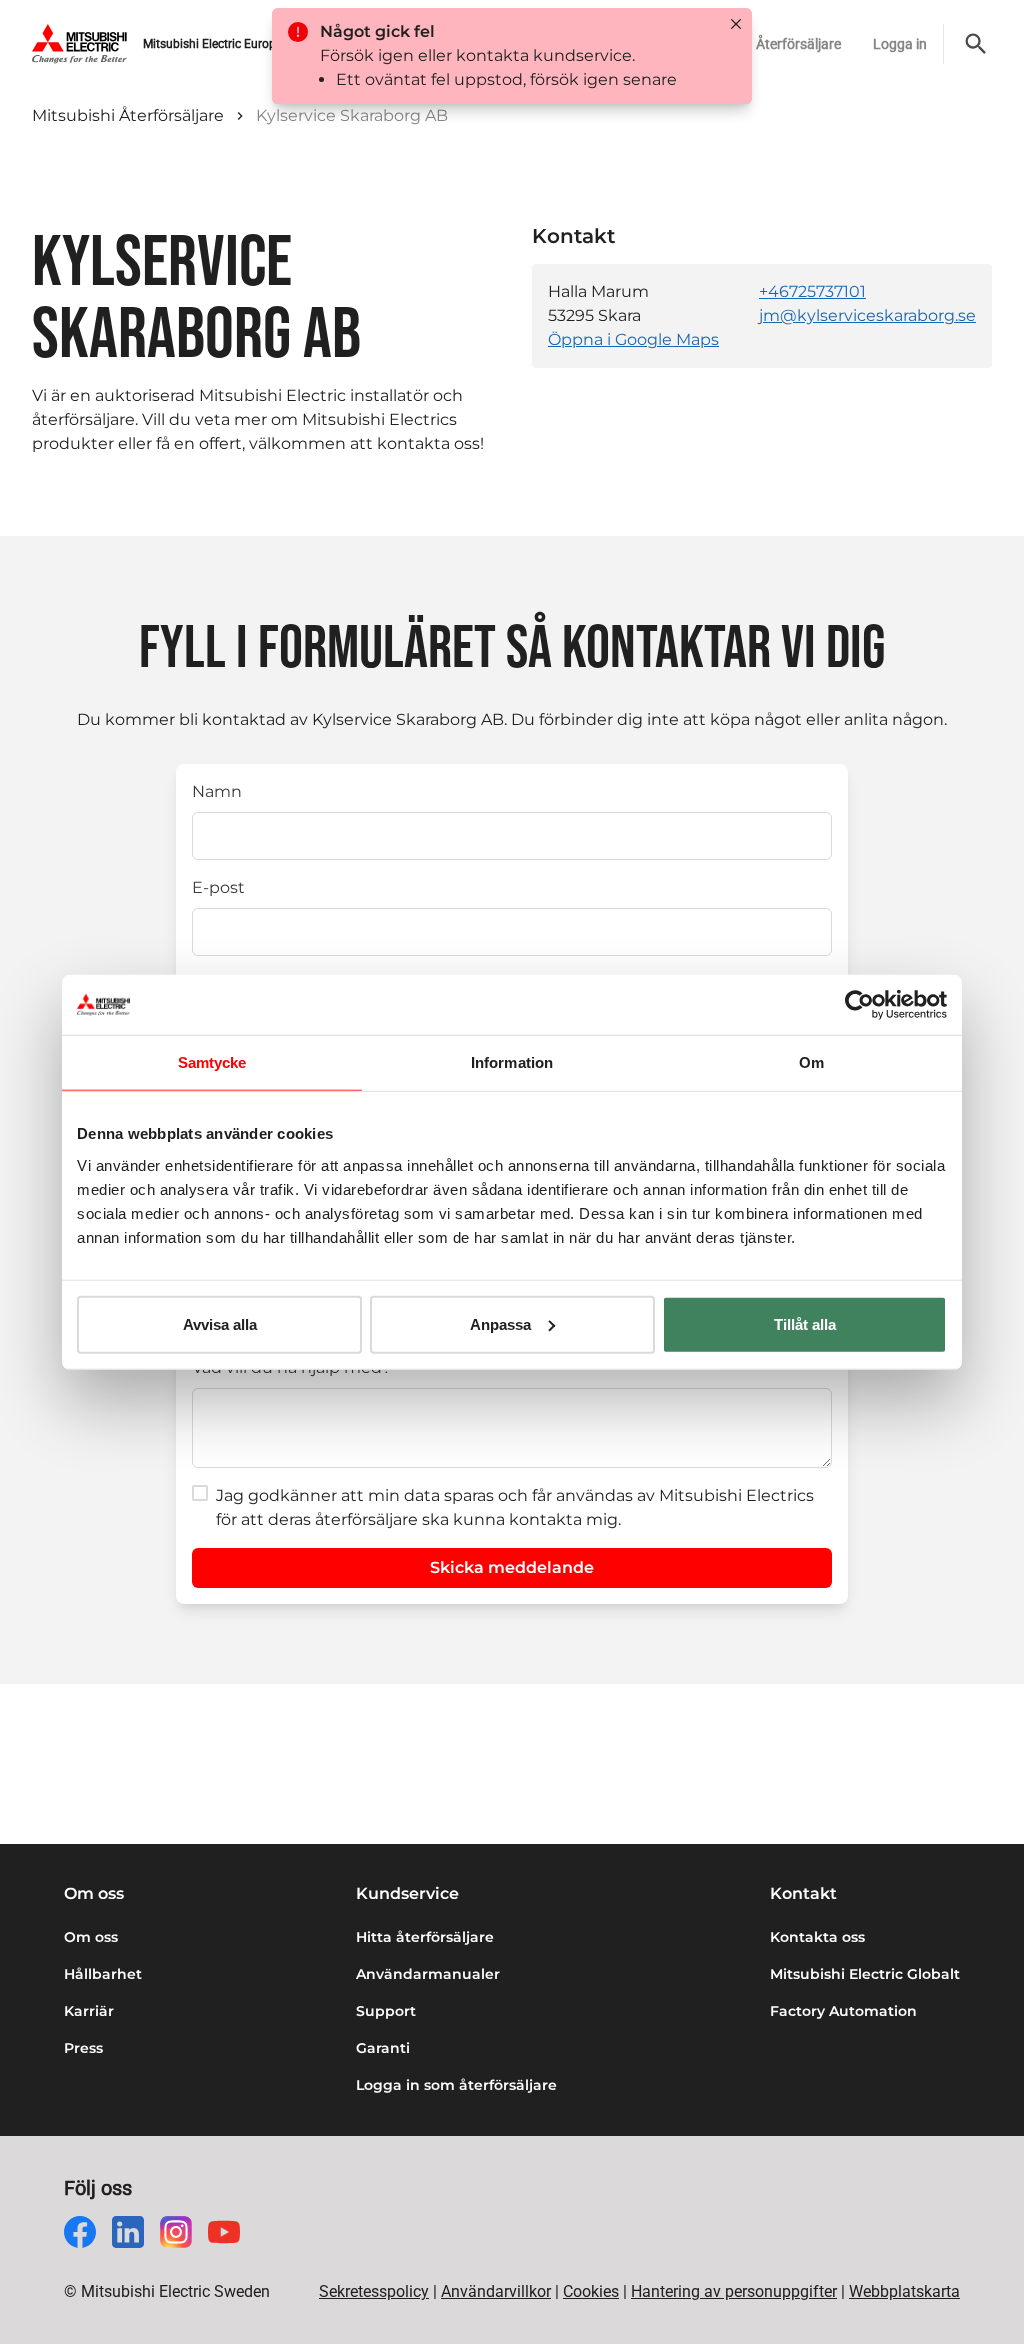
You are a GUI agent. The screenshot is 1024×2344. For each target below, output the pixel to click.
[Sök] (976, 44)
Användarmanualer (428, 1974)
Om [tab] (811, 1062)
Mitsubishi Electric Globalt (865, 1974)
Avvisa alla (220, 1323)
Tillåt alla (805, 1323)
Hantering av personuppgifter (734, 2291)
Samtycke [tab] (212, 1062)
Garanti (383, 2048)
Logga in (900, 44)
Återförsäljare (798, 44)
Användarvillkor (496, 2291)
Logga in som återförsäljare (456, 2085)
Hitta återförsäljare (425, 1937)
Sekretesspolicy (374, 2291)
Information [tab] (512, 1062)
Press (83, 2048)
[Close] (736, 24)
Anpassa (500, 1323)
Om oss (91, 1937)
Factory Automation (843, 2011)
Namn (217, 791)
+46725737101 (812, 291)
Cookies (591, 2291)
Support (386, 2011)
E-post (218, 887)
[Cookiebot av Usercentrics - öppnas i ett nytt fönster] (859, 1005)
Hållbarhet (103, 1974)
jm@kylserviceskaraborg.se (867, 315)
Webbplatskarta (904, 2291)
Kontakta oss (817, 1937)
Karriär (89, 2011)
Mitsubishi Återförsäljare (128, 115)
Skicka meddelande (512, 1567)
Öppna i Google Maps (633, 339)
